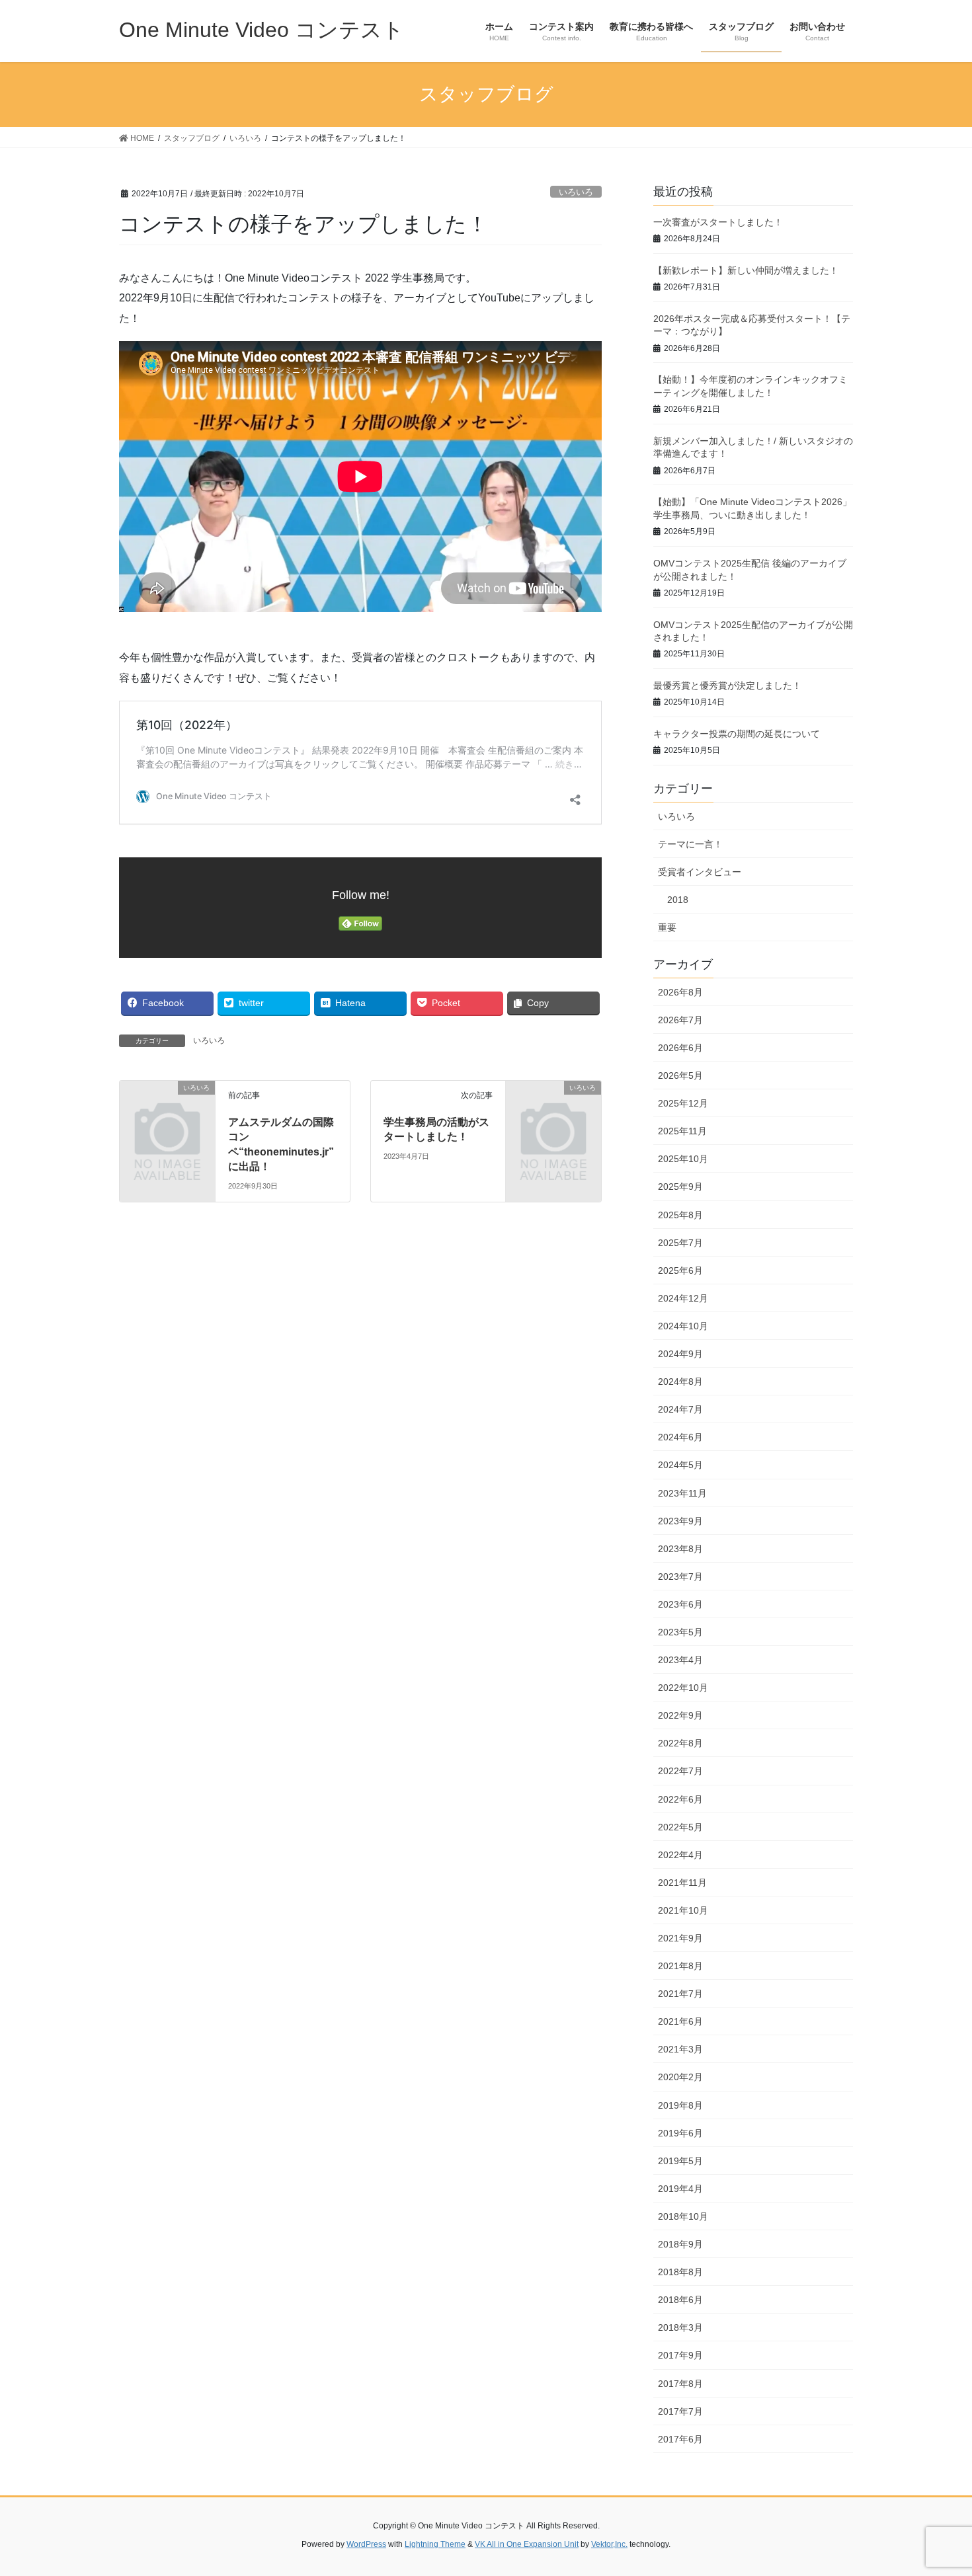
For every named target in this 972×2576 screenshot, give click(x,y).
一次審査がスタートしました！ (718, 222)
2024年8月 (680, 1382)
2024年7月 (680, 1409)
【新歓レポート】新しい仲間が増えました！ (746, 270)
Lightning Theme (435, 2544)
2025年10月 (683, 1159)
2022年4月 (680, 1855)
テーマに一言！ (690, 844)
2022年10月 (683, 1688)
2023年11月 (682, 1493)
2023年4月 (680, 1660)
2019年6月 (680, 2133)
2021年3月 (680, 2049)
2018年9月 (680, 2244)
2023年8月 (680, 1549)
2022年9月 (680, 1715)
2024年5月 (680, 1465)
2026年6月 (680, 1048)
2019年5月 (680, 2161)
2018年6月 (680, 2300)
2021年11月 (682, 1883)
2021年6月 (680, 2021)
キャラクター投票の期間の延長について (737, 734)
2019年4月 (680, 2189)
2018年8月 (680, 2272)
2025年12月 (683, 1103)
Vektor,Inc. (609, 2544)
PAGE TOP (937, 2487)
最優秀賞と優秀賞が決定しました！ (727, 685)
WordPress (366, 2544)
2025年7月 (680, 1243)
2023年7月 (680, 1577)
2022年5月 (680, 1827)
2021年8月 (680, 1966)
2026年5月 (680, 1075)
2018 (678, 900)
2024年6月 (680, 1437)
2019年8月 (680, 2105)
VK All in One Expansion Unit (527, 2544)
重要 (667, 927)
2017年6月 (680, 2439)
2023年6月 (680, 1604)
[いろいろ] (167, 1109)
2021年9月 (680, 1938)
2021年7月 (680, 1994)
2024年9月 (680, 1354)
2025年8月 (680, 1215)
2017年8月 (680, 2384)
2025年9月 (680, 1187)
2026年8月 (680, 992)
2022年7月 (680, 1771)
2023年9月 (680, 1521)
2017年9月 (680, 2355)
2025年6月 (680, 1270)
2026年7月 (680, 1020)
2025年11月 (682, 1131)
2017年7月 (680, 2411)
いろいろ (576, 192)
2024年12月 (683, 1298)
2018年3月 (680, 2327)
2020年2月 (680, 2077)
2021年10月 (683, 1910)
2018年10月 (683, 2216)
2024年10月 (683, 1326)
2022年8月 (680, 1743)
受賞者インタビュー (700, 872)
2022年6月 (680, 1799)
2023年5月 (680, 1632)
